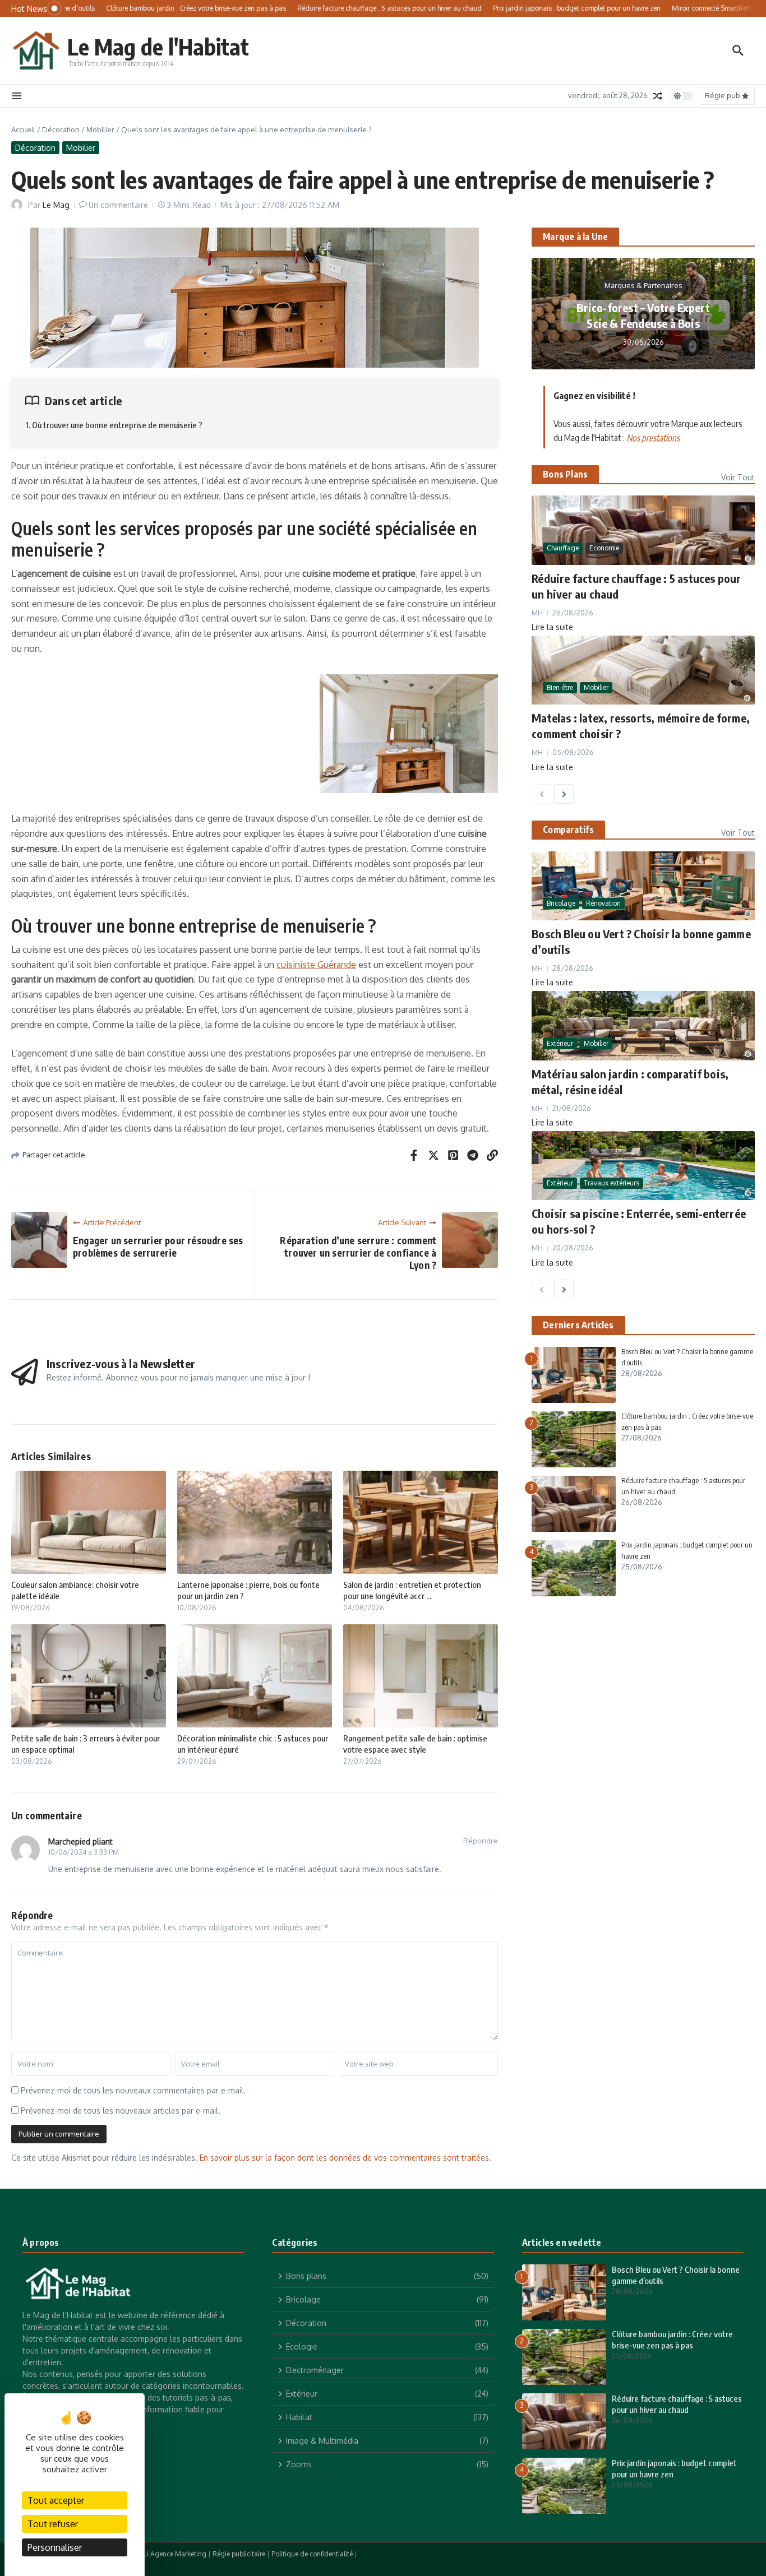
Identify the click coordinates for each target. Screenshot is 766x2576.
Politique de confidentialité (312, 2554)
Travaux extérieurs (612, 1183)
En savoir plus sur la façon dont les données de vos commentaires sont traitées (344, 2158)
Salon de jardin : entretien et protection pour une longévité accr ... (412, 1590)
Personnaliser (55, 2547)
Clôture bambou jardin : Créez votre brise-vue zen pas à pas (672, 2339)
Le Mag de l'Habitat (158, 47)
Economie (604, 548)
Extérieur (560, 1043)
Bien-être (560, 688)
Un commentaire (118, 205)
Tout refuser (53, 2524)
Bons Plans (565, 474)
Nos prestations (653, 438)
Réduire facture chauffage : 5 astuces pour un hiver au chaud (677, 2404)
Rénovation (603, 903)
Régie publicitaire (239, 2554)
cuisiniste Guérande (316, 965)
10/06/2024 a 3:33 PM (84, 1852)
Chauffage (563, 548)
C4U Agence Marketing (171, 2554)
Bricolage (561, 903)
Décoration (61, 129)
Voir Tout (738, 477)
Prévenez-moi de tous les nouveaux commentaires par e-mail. (133, 2090)
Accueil (23, 129)
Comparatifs (568, 830)
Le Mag (56, 205)
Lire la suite (552, 627)
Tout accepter (56, 2500)
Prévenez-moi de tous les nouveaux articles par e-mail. (121, 2111)
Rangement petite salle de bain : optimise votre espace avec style (415, 1744)
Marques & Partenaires (643, 285)
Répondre (481, 1841)
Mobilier (100, 129)
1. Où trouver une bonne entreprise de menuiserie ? (114, 425)
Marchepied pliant (80, 1841)
